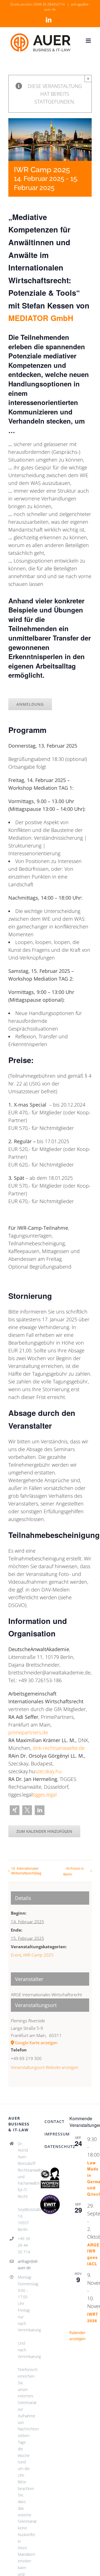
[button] (15, 1810)
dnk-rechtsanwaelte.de (59, 1748)
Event (16, 1955)
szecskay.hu (48, 1771)
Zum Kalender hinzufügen (44, 1831)
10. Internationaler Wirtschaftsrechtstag (26, 1871)
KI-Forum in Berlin (74, 1871)
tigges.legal (45, 1795)
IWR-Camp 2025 (38, 1955)
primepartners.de (28, 1732)
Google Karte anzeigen (36, 2043)
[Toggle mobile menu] (89, 41)
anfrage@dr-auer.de (24, 2265)
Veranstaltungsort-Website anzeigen (45, 2067)
